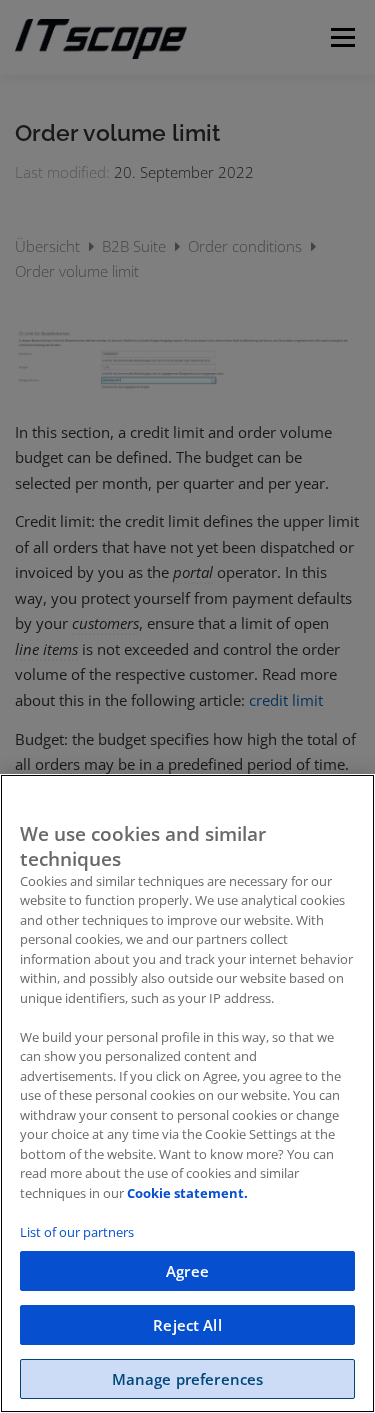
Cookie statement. (187, 1193)
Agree (187, 1271)
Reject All (187, 1325)
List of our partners (77, 1232)
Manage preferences (188, 1379)
